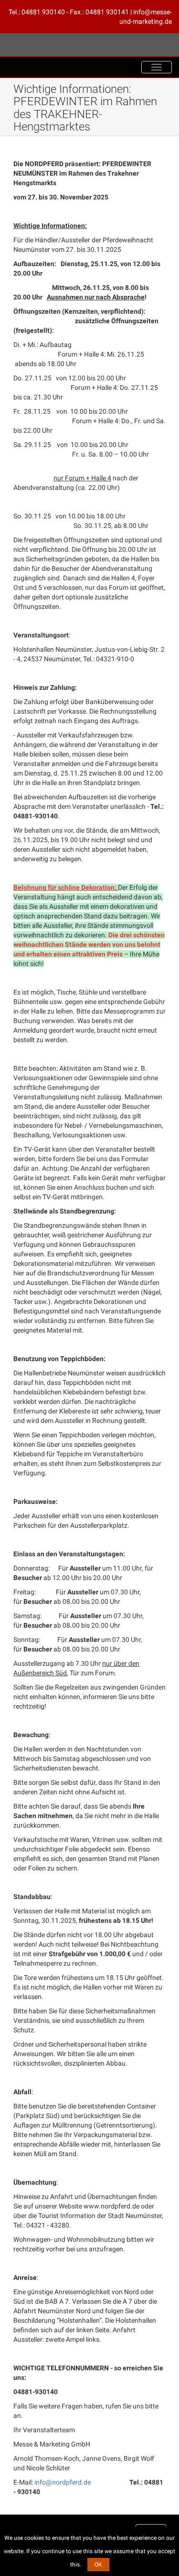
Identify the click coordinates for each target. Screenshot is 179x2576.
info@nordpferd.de (63, 2482)
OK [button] (98, 2565)
